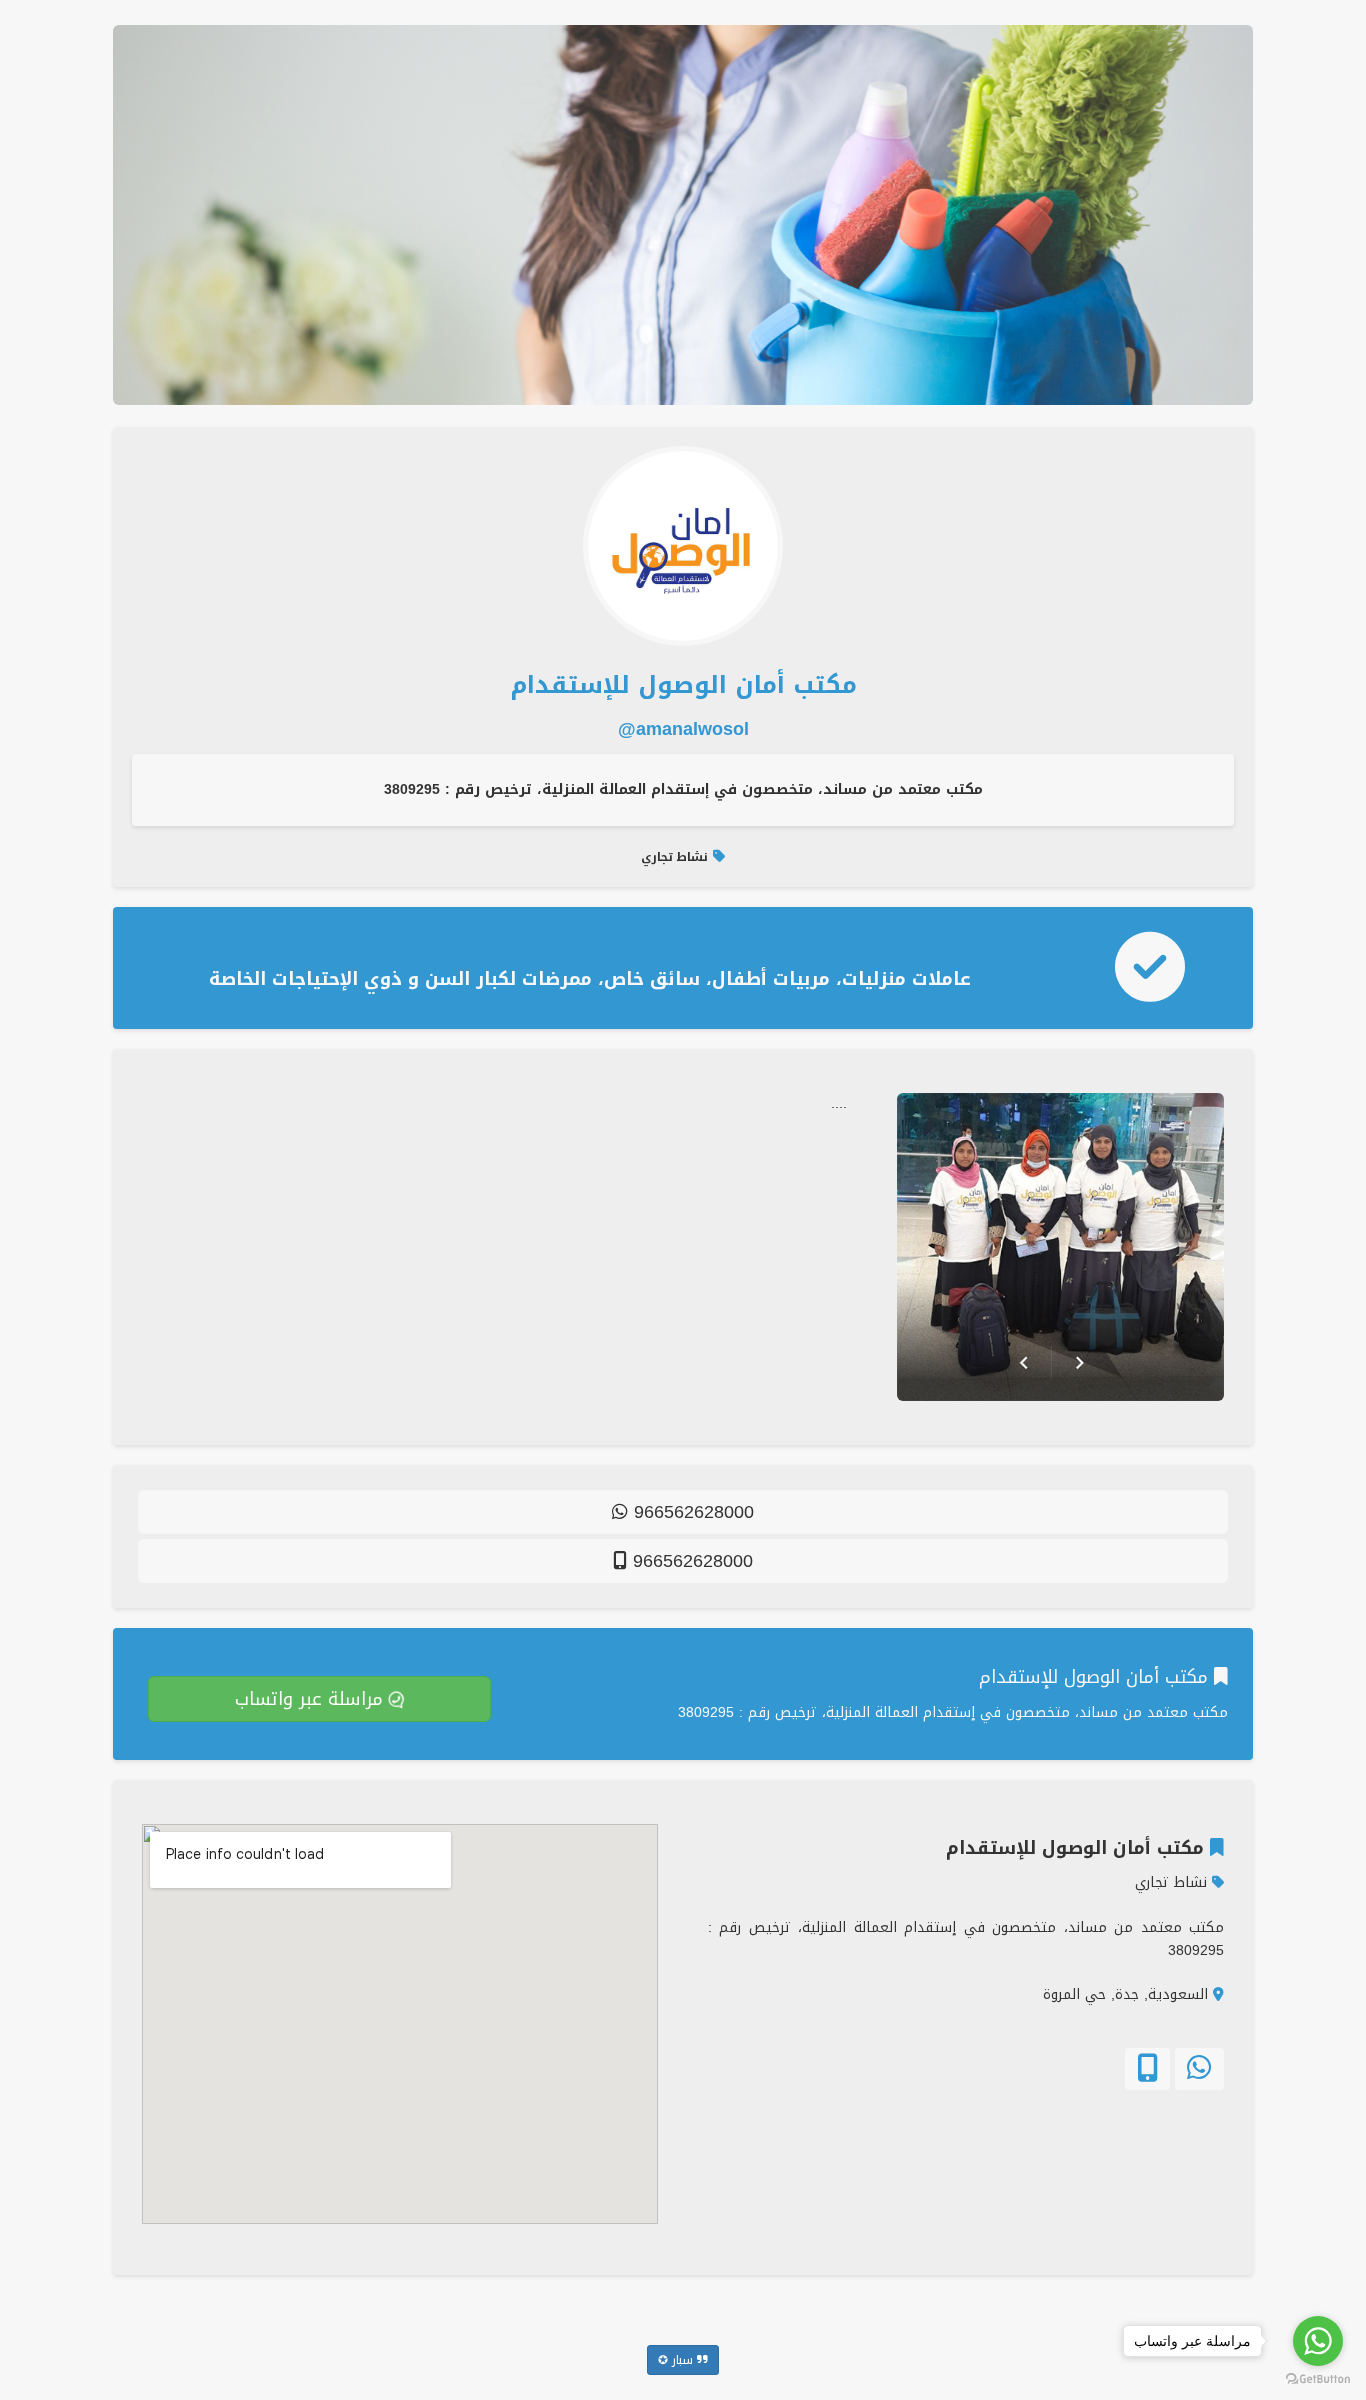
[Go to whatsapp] (1318, 2341)
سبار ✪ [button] (677, 2360)
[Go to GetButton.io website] (1318, 2379)
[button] (1199, 2069)
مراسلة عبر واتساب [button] (306, 1699)
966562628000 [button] (691, 1512)
